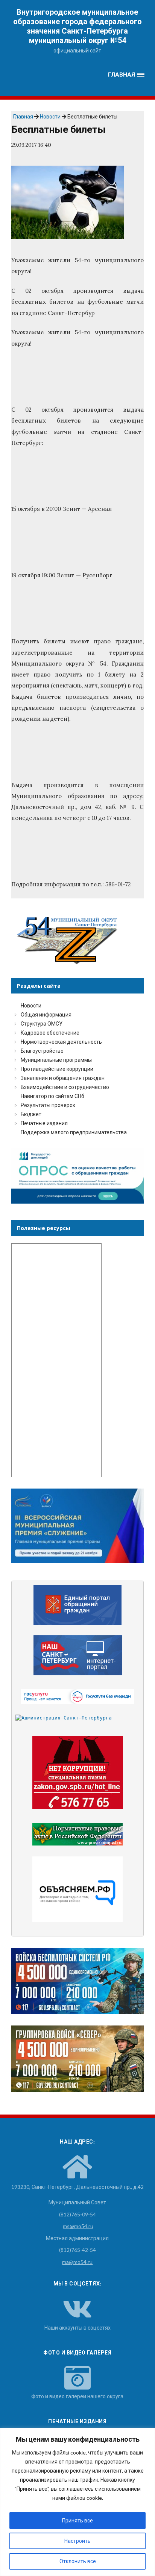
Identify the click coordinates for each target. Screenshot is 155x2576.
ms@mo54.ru (78, 2226)
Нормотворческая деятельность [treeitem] (61, 1042)
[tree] (77, 1069)
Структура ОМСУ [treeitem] (42, 1023)
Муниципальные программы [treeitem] (56, 1060)
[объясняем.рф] (78, 1889)
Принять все (77, 2520)
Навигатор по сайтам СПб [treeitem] (52, 1096)
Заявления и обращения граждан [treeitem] (63, 1078)
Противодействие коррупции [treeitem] (57, 1069)
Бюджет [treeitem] (31, 1114)
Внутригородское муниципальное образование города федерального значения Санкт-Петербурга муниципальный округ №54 (77, 26)
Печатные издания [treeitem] (44, 1123)
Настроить (77, 2541)
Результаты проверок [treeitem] (48, 1105)
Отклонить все (78, 2561)
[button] (126, 75)
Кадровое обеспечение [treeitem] (50, 1033)
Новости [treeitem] (31, 1005)
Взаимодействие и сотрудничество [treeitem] (65, 1087)
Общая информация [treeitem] (46, 1014)
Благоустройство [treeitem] (42, 1051)
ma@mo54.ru (77, 2262)
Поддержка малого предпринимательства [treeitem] (74, 1132)
